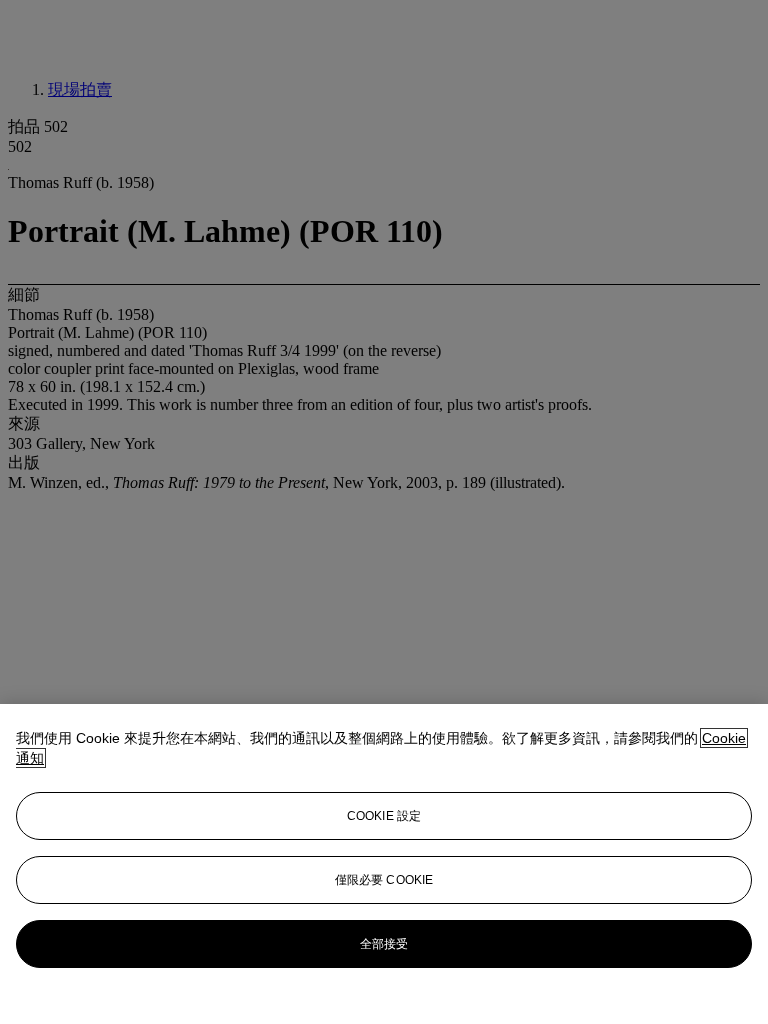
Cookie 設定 (384, 816)
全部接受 (384, 944)
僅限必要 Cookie (384, 880)
